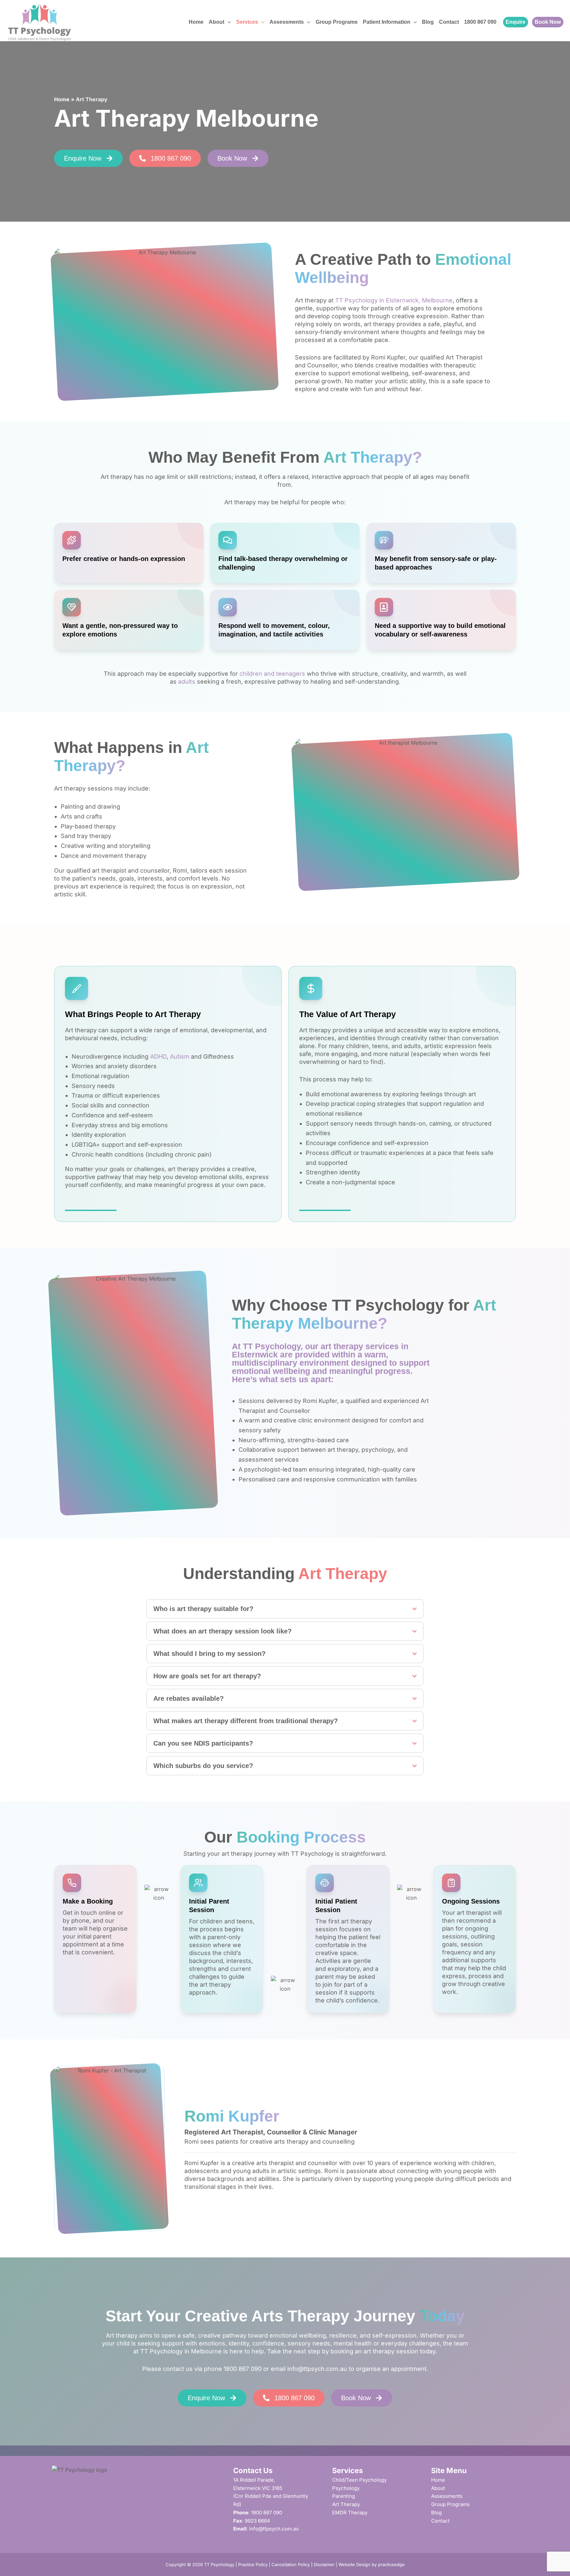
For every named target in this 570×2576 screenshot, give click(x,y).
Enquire (516, 22)
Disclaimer (324, 2564)
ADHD (158, 1056)
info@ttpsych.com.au (317, 2369)
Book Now (548, 22)
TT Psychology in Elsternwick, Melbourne (394, 300)
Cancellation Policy (291, 2564)
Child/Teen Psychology (359, 2480)
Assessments (287, 22)
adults (187, 682)
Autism (180, 1056)
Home (196, 22)
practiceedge (391, 2564)
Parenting (344, 2496)
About (438, 2488)
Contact (449, 22)
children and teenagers (272, 674)
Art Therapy (346, 2504)
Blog (428, 22)
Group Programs (337, 22)
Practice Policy (253, 2564)
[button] (228, 22)
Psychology (346, 2488)
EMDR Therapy (350, 2513)
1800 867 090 (480, 22)
